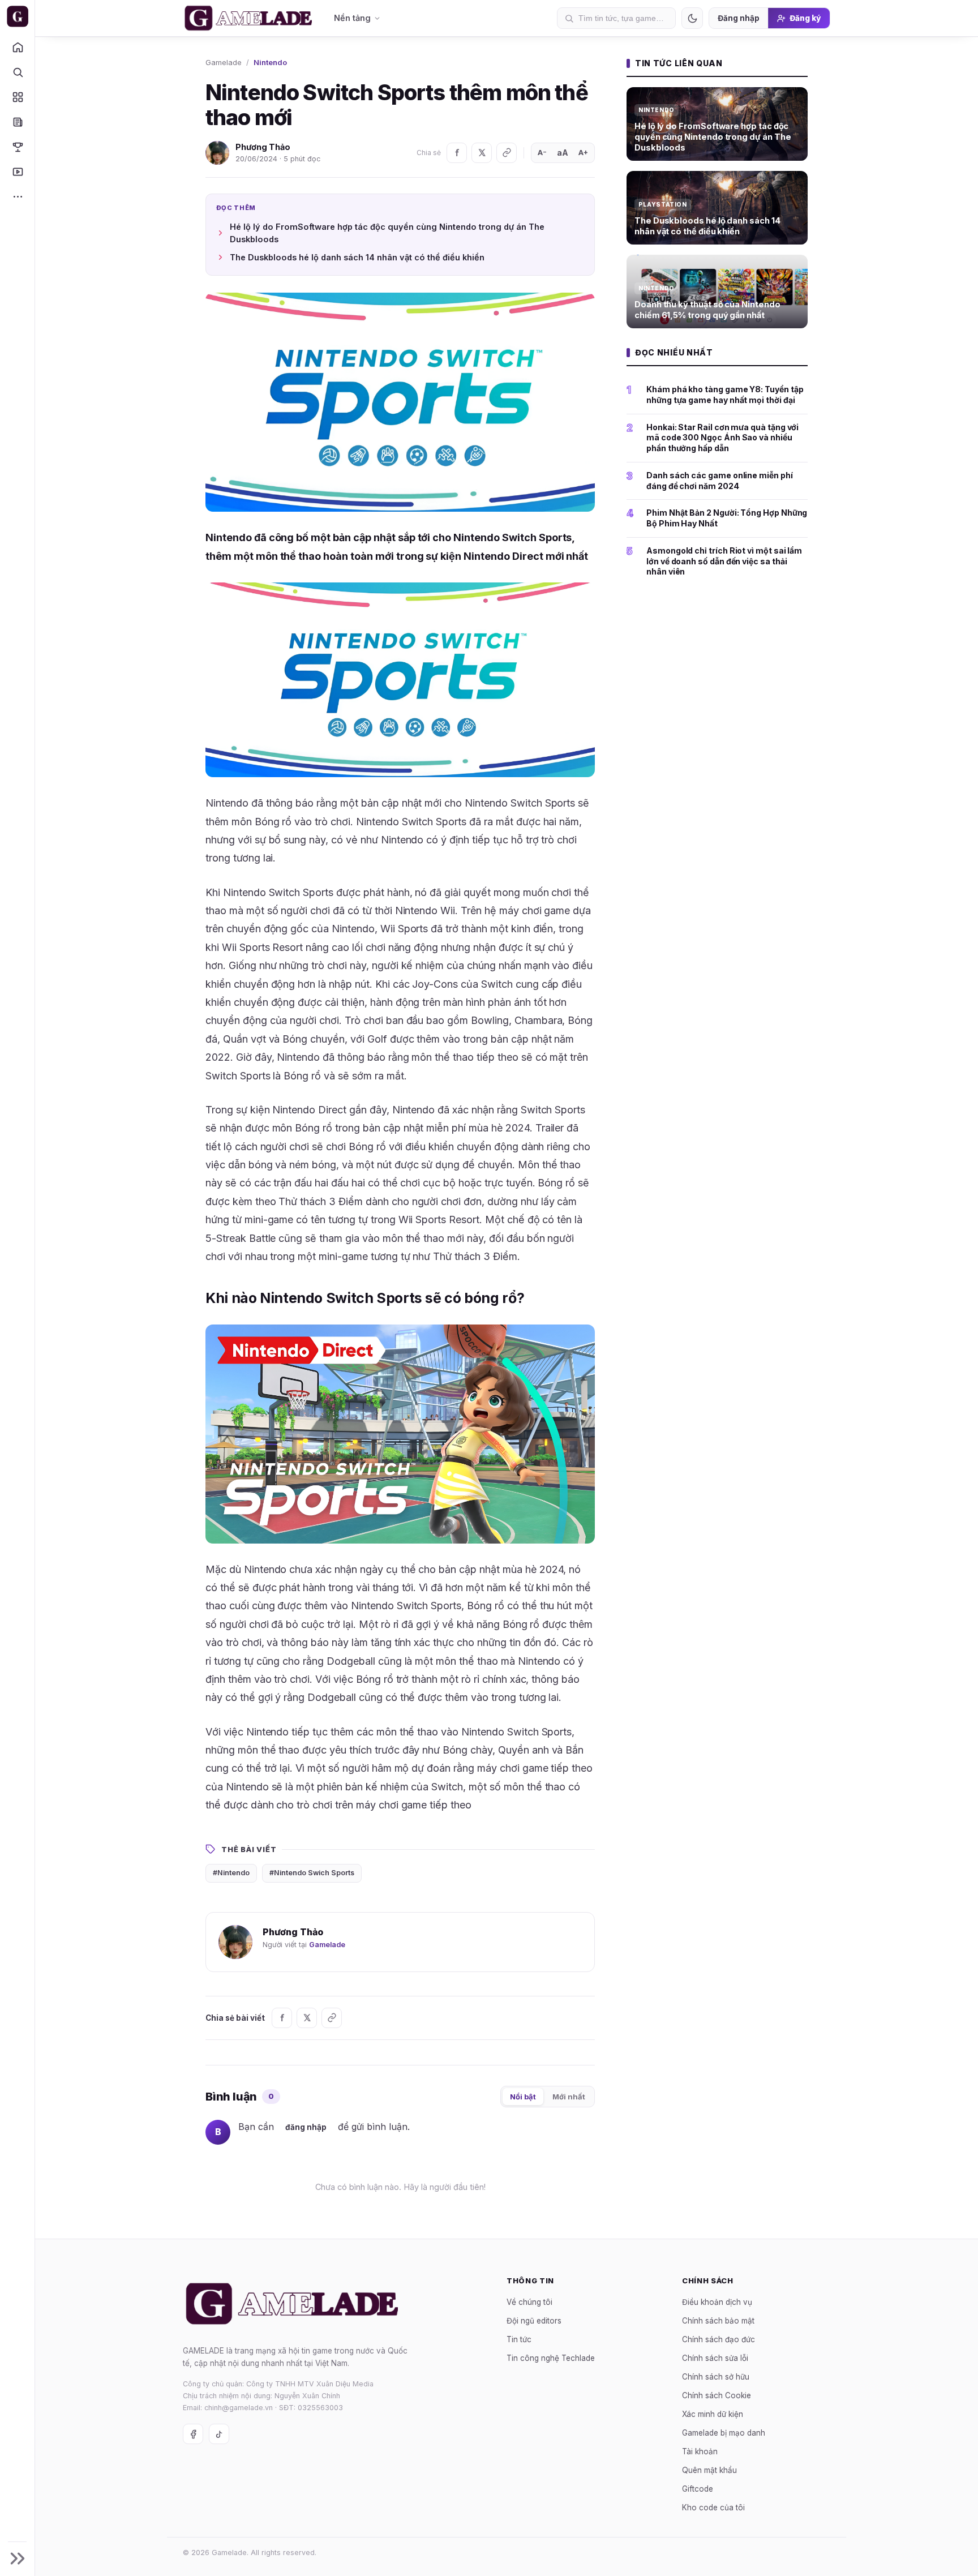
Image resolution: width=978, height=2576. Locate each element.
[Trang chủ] (17, 47)
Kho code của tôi (713, 2507)
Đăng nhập (739, 18)
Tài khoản (700, 2451)
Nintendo (270, 62)
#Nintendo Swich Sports (312, 1873)
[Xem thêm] (17, 196)
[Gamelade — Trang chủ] (17, 16)
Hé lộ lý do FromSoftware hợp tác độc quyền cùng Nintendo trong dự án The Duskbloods (387, 233)
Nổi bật (523, 2097)
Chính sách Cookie (717, 2395)
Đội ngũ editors (534, 2320)
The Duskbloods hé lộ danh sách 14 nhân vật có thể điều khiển (357, 257)
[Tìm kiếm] (17, 72)
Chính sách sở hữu (716, 2376)
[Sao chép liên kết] (507, 153)
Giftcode (698, 2488)
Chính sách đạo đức (719, 2339)
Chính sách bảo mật (718, 2320)
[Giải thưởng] (17, 147)
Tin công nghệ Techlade (551, 2358)
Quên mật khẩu (709, 2470)
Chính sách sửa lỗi (715, 2358)
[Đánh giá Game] (17, 97)
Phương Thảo (263, 147)
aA (563, 153)
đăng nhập (306, 2127)
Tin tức (519, 2339)
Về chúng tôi (529, 2301)
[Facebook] (457, 153)
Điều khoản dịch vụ (717, 2301)
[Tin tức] (17, 122)
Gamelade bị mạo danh (724, 2432)
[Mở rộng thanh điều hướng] (17, 2558)
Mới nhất (569, 2097)
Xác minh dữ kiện (713, 2414)
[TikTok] (219, 2434)
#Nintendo (231, 1873)
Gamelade (224, 62)
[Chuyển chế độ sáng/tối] (692, 18)
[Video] (17, 172)
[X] (482, 153)
